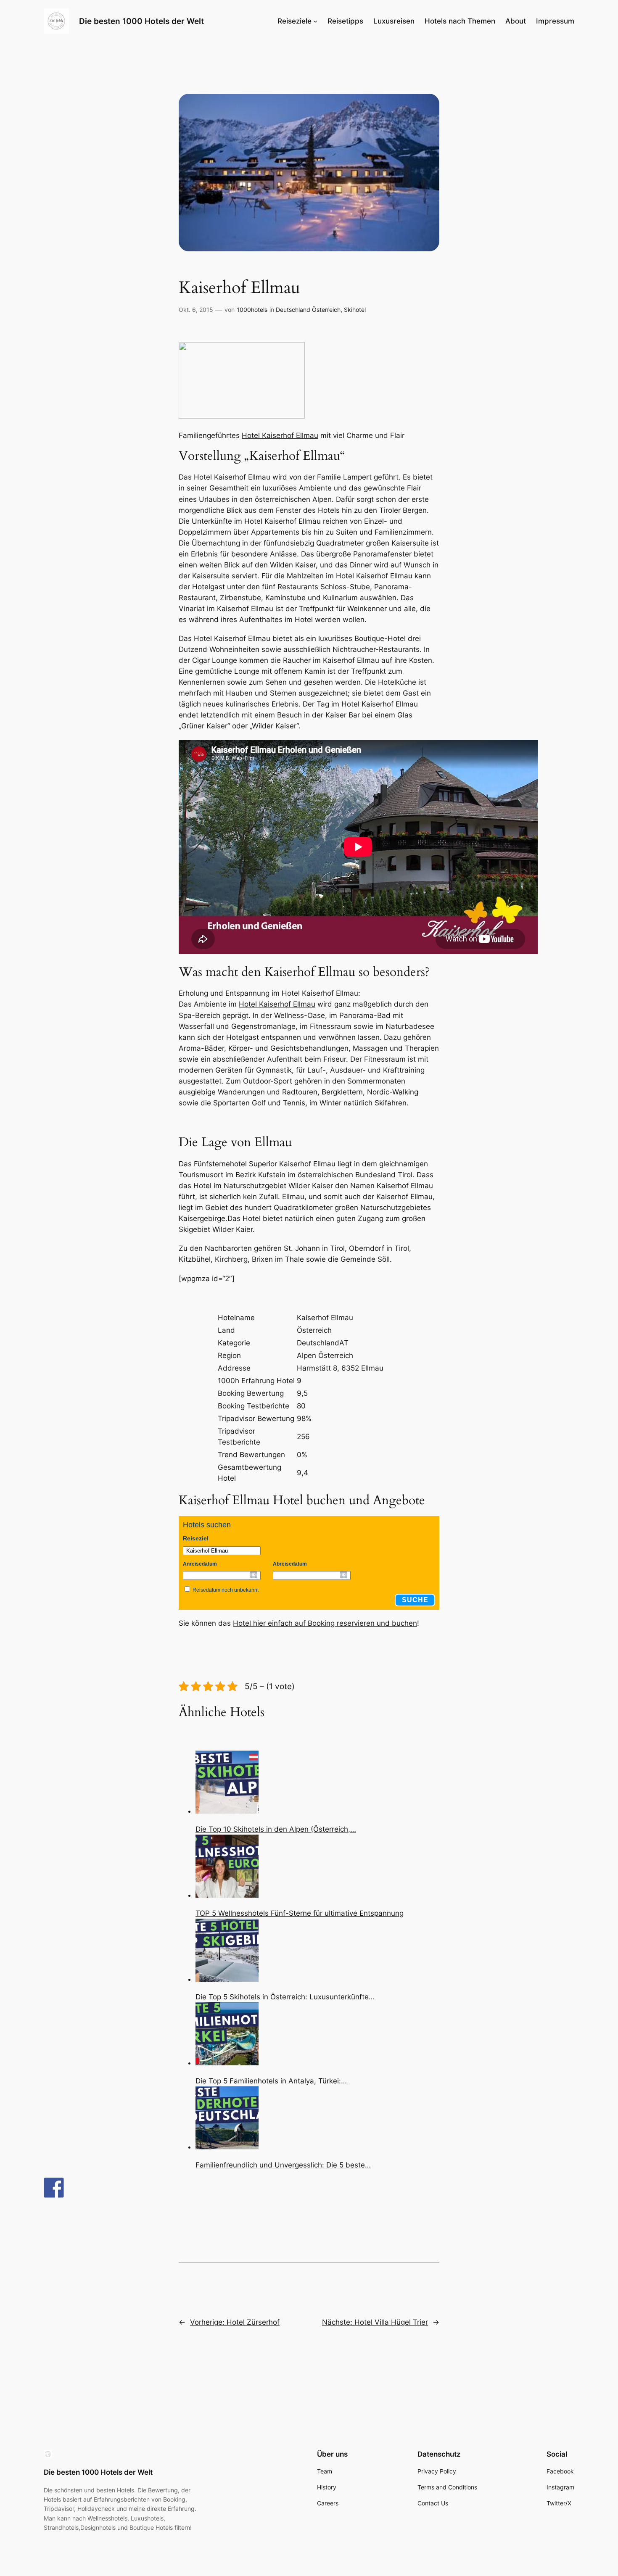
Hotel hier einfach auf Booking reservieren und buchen (325, 1623)
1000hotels (252, 310)
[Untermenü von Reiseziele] (315, 21)
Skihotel (355, 310)
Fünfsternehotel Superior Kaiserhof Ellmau (265, 1164)
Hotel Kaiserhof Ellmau (280, 435)
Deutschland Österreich (308, 310)
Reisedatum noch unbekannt (226, 1590)
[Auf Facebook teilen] (54, 2188)
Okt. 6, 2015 (196, 310)
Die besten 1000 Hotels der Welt (141, 21)
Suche (415, 1600)
